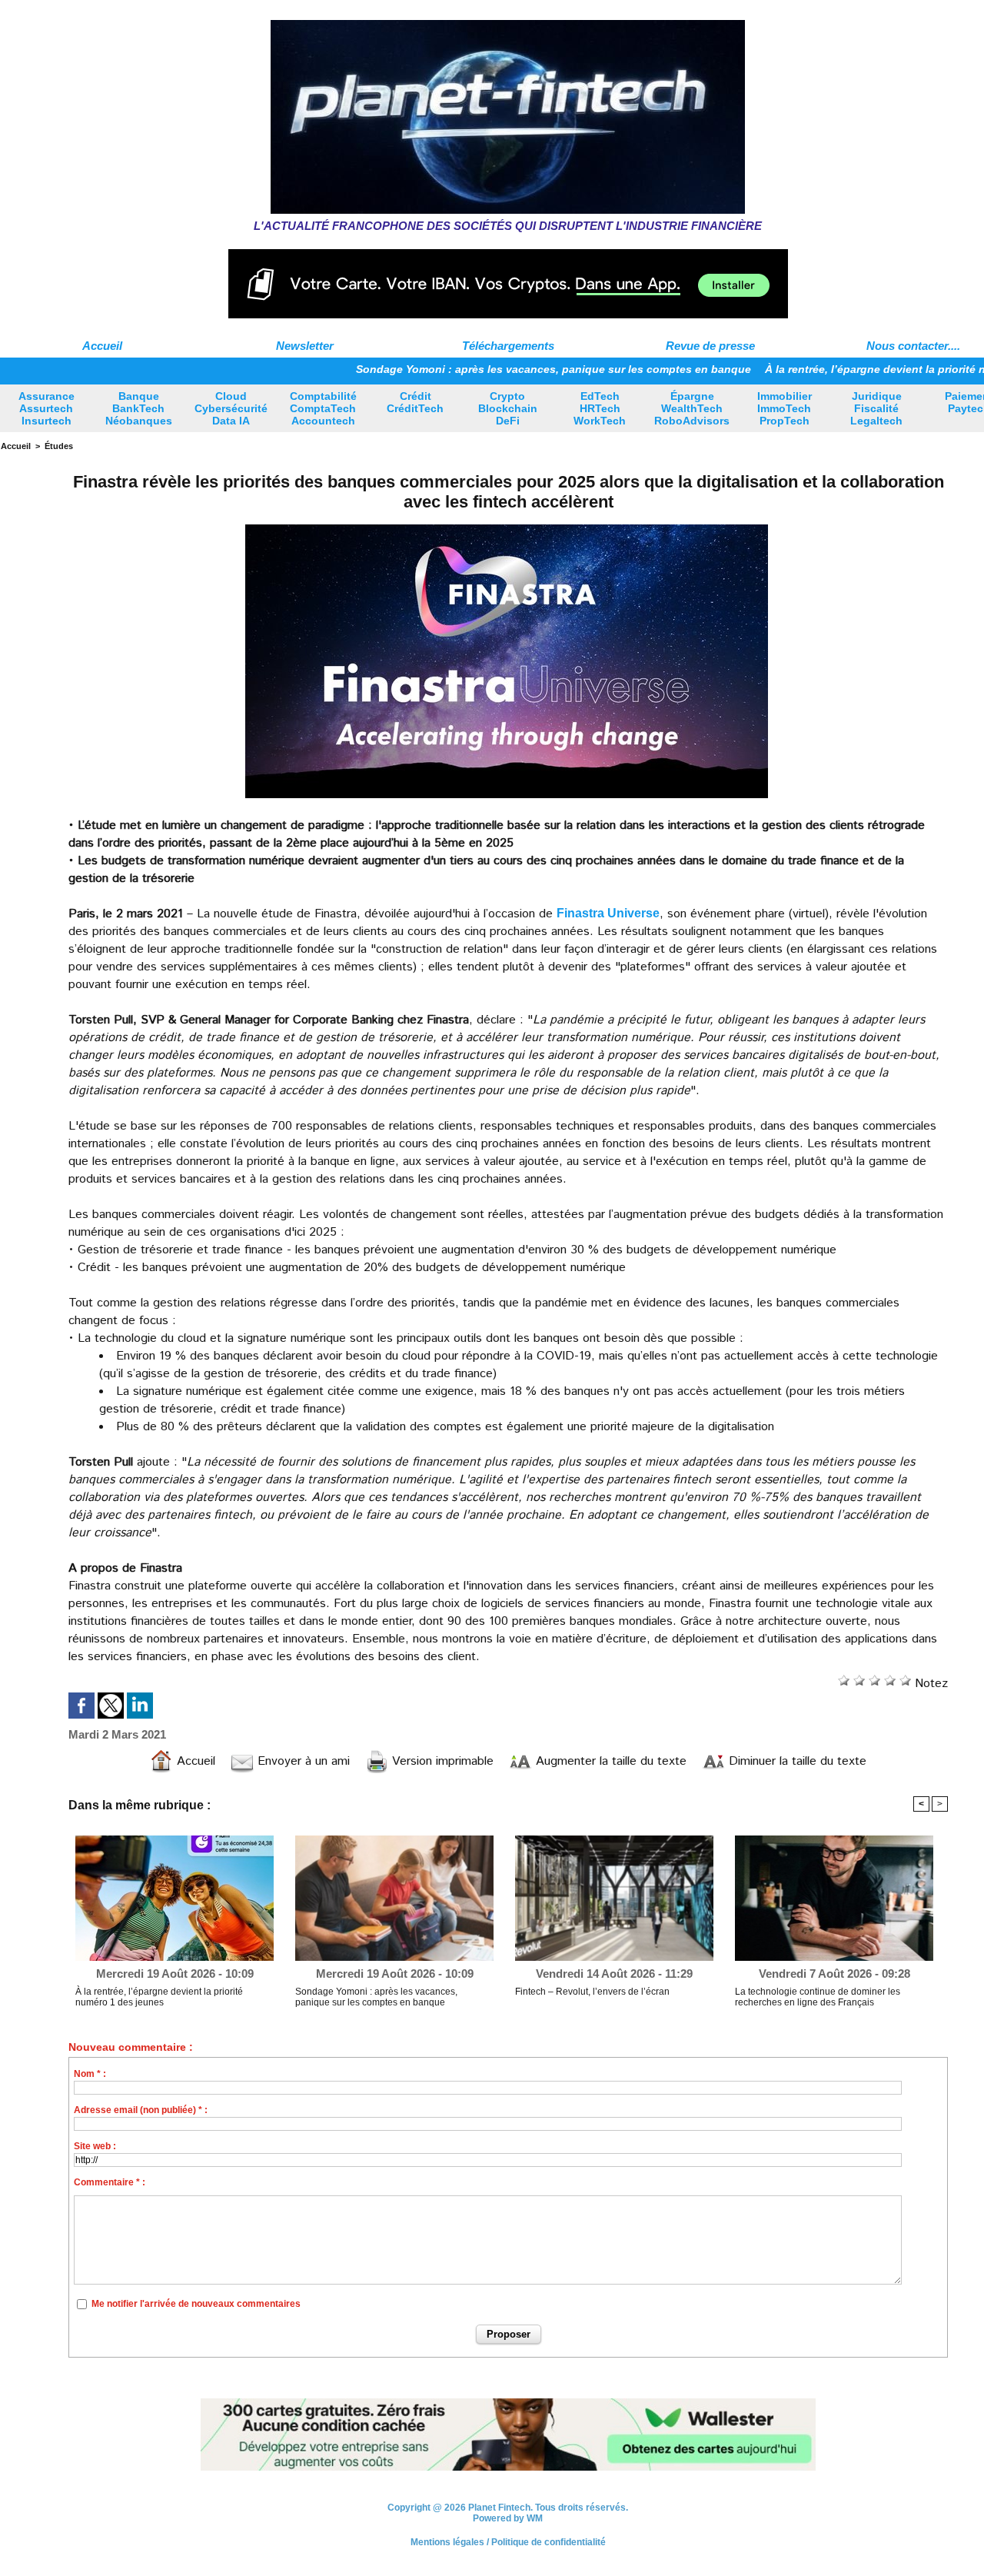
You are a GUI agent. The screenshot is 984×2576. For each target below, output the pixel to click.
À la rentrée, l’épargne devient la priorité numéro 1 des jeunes (159, 1997)
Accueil (102, 346)
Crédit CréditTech (415, 402)
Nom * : (90, 2074)
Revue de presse (710, 346)
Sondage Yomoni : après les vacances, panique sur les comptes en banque (476, 369)
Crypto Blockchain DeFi (508, 408)
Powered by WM (508, 2518)
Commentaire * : (110, 2182)
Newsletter (305, 346)
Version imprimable (441, 1761)
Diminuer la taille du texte (796, 1761)
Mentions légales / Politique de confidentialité (508, 2542)
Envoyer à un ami (302, 1761)
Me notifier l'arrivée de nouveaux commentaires (196, 2304)
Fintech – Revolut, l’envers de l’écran (592, 1992)
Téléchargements (508, 346)
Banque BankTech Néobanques (139, 408)
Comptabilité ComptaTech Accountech (323, 408)
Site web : (95, 2146)
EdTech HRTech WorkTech (600, 408)
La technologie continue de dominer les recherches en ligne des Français (818, 1997)
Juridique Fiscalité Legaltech (876, 408)
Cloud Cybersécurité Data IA (231, 408)
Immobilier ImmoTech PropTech (785, 408)
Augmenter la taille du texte (609, 1761)
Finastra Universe (608, 913)
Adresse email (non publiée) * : (141, 2110)
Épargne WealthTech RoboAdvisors (692, 408)
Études (59, 446)
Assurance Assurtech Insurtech (47, 408)
